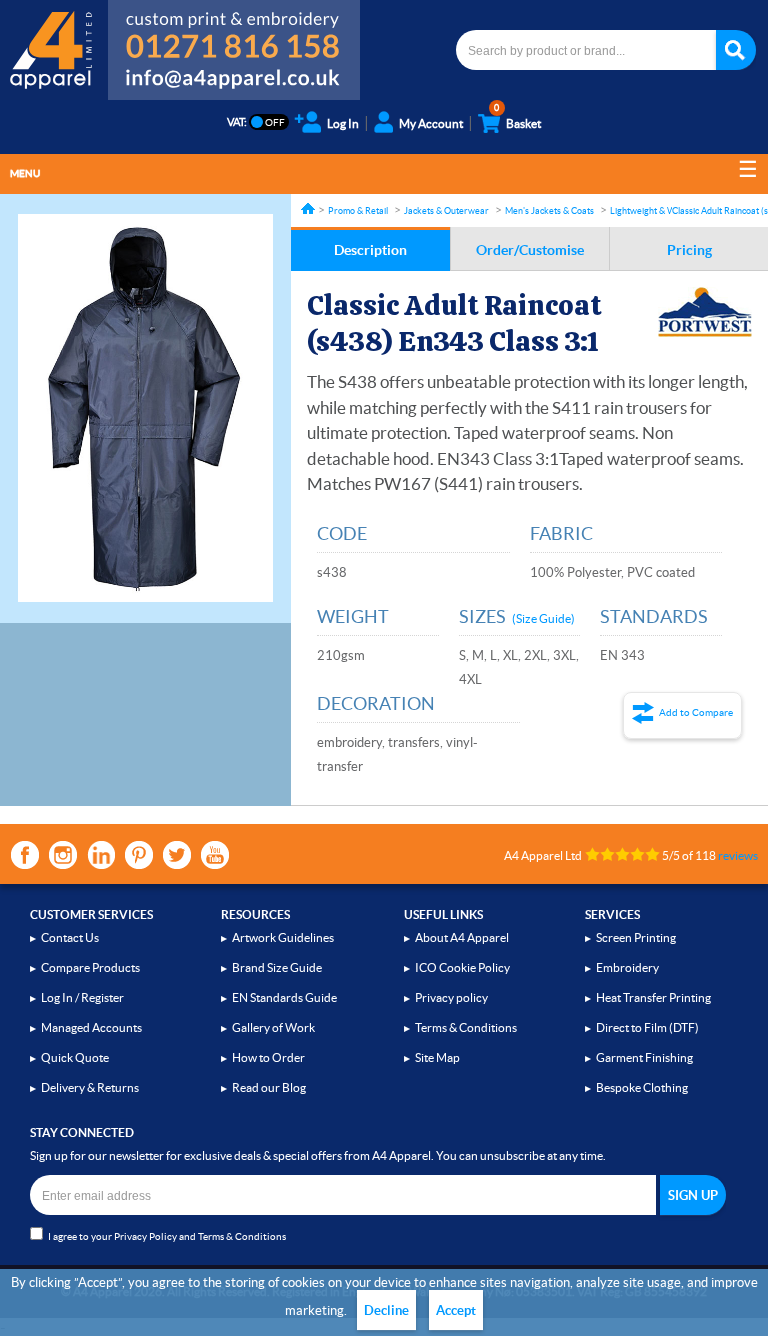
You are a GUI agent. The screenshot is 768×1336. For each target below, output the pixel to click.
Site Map (437, 1057)
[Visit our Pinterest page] (139, 855)
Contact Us (70, 937)
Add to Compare (696, 712)
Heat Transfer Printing (653, 997)
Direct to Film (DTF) (647, 1027)
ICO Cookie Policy (462, 967)
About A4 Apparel (462, 937)
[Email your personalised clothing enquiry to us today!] (234, 82)
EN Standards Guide (284, 997)
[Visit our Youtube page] (215, 855)
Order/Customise (530, 250)
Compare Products (90, 967)
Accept (456, 1310)
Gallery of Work (273, 1027)
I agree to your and (167, 1236)
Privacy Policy (145, 1236)
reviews (738, 855)
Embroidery (627, 967)
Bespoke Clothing (642, 1087)
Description (370, 250)
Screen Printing (636, 937)
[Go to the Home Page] (308, 208)
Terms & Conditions (466, 1027)
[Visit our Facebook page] (25, 855)
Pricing (689, 250)
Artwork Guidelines (283, 937)
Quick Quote (75, 1057)
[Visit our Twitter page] (177, 855)
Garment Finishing (644, 1057)
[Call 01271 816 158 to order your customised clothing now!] (234, 32)
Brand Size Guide (277, 967)
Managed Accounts (91, 1027)
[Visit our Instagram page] (63, 855)
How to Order (268, 1057)
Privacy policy (451, 997)
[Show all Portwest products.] (705, 312)
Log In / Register (82, 997)
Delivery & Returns (90, 1087)
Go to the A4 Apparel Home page (54, 50)
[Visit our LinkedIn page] (101, 855)
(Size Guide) (543, 618)
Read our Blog (269, 1087)
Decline (386, 1310)
